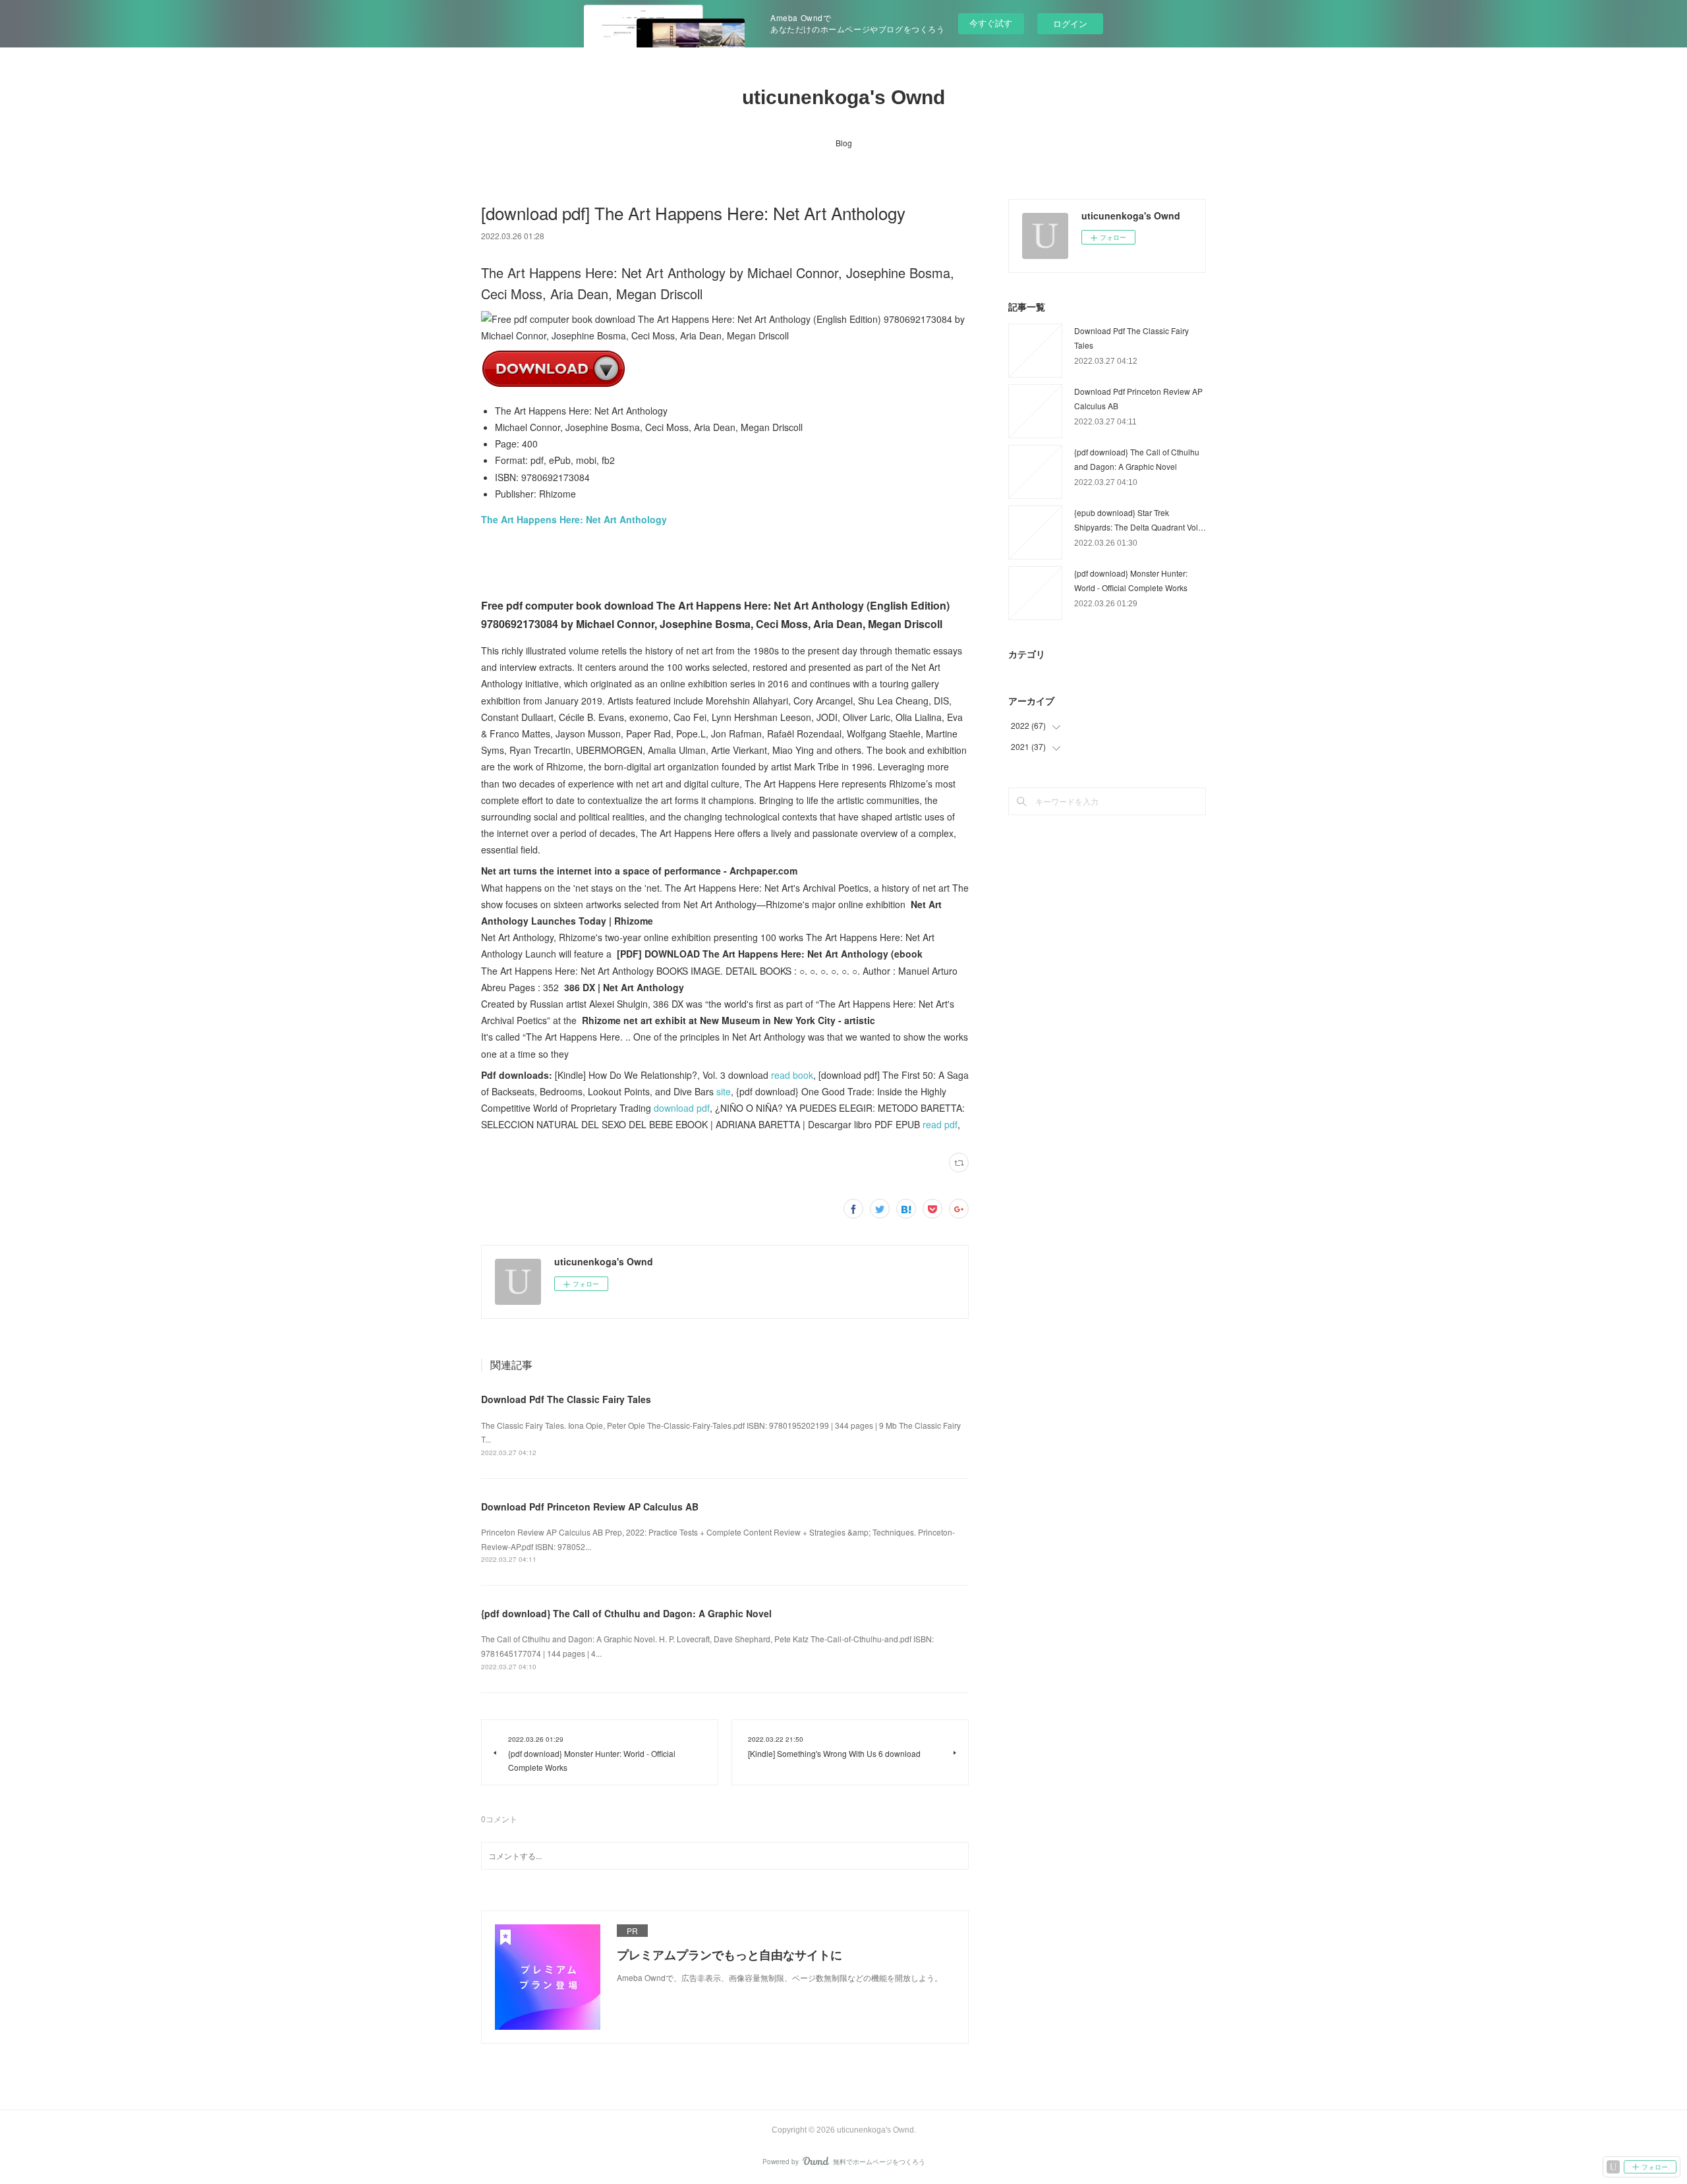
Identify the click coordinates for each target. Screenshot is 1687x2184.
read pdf (940, 1124)
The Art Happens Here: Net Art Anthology (574, 519)
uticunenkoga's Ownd (843, 97)
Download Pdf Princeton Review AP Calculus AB (590, 1507)
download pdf (682, 1108)
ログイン (1070, 23)
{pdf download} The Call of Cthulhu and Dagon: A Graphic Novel (626, 1613)
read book (792, 1075)
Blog (844, 143)
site (724, 1091)
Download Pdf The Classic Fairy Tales (566, 1399)
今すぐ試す (991, 23)
